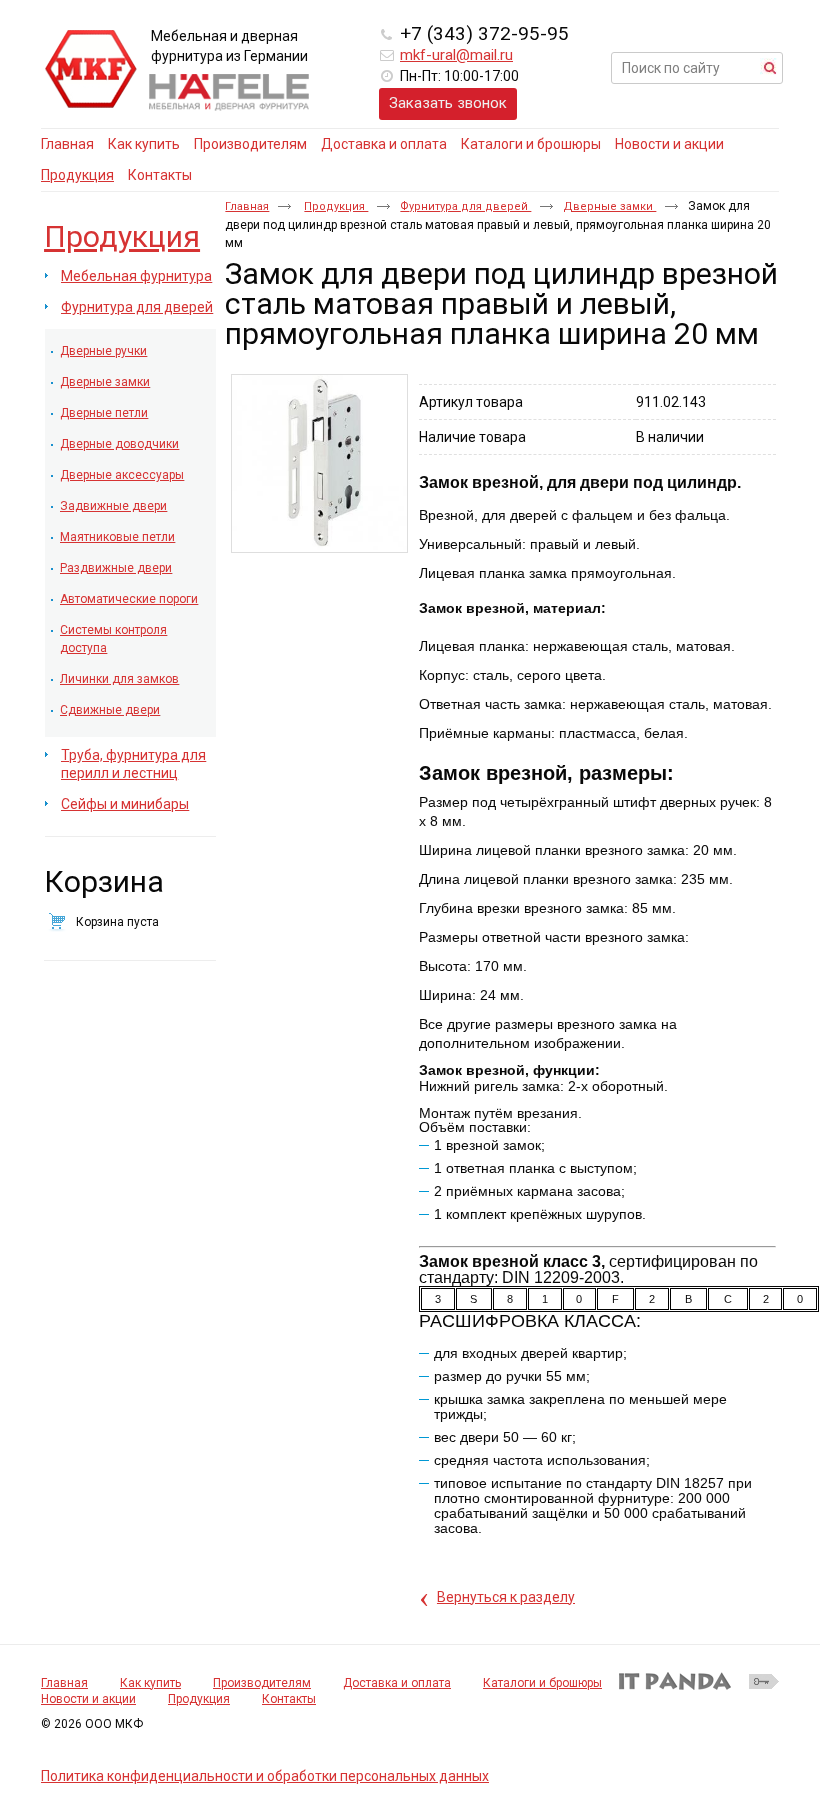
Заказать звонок (448, 103)
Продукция (77, 175)
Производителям (262, 1683)
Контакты (289, 1699)
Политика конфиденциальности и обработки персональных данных (265, 1776)
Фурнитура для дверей (465, 206)
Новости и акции (88, 1699)
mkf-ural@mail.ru (456, 55)
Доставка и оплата (397, 1683)
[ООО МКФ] (91, 70)
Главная (247, 206)
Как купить (150, 1683)
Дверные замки (609, 206)
